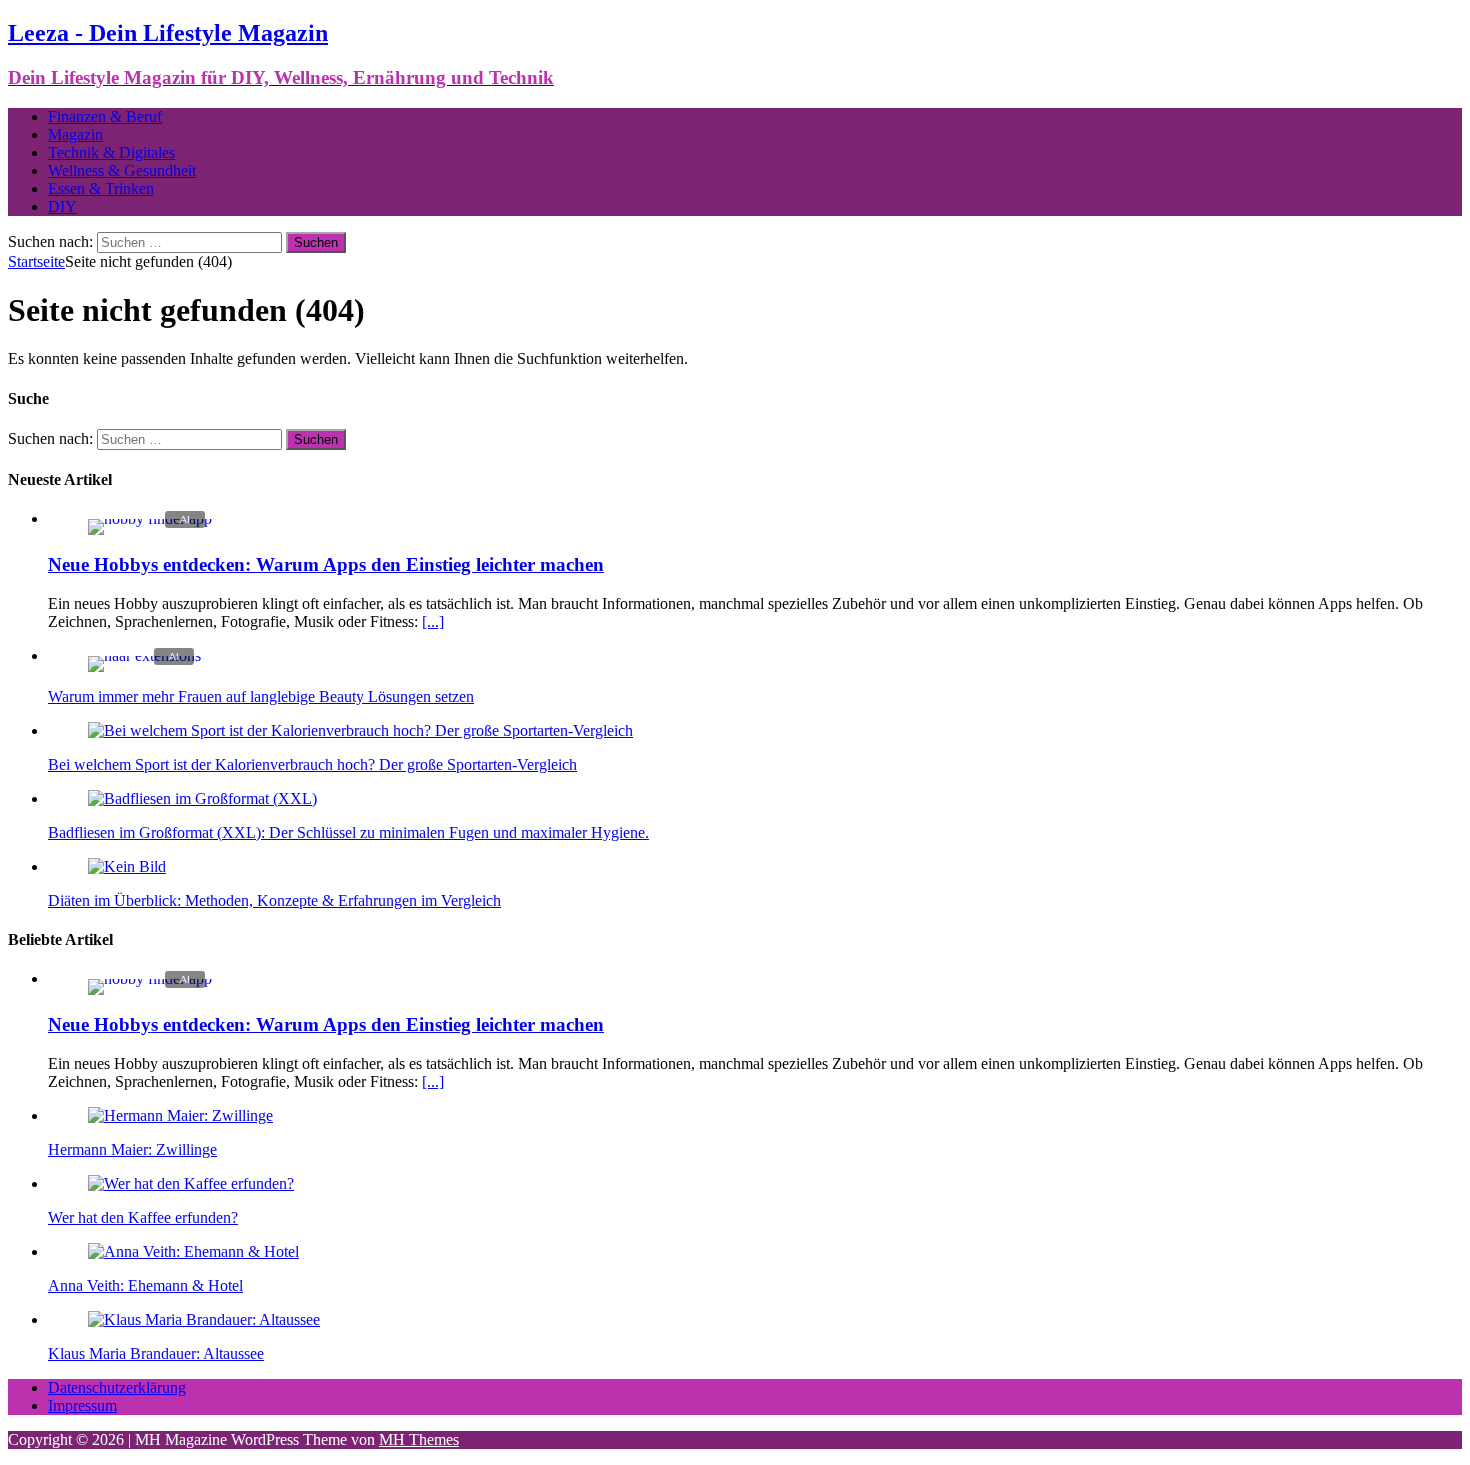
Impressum (82, 1405)
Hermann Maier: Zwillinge (132, 1149)
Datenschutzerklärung (117, 1387)
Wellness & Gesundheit (122, 170)
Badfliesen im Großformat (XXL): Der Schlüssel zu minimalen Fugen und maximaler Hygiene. (348, 832)
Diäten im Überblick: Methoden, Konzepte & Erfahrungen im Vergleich (274, 900)
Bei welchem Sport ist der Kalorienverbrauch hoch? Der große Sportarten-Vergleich (312, 764)
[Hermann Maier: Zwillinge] (180, 1115)
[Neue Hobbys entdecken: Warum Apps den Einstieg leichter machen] (150, 518)
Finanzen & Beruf (105, 116)
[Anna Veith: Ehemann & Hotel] (193, 1251)
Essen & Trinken (101, 188)
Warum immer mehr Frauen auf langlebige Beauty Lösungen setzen (261, 696)
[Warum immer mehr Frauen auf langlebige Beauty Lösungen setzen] (144, 655)
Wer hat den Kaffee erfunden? (143, 1217)
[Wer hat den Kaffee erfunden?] (191, 1183)
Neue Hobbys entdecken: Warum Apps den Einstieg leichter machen (326, 564)
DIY (62, 206)
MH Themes (419, 1439)
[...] (433, 621)
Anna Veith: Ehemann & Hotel (145, 1285)
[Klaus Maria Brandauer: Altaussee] (204, 1319)
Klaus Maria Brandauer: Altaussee (156, 1353)
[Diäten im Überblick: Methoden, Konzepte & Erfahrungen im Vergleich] (127, 866)
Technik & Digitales (111, 152)
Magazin (75, 134)
